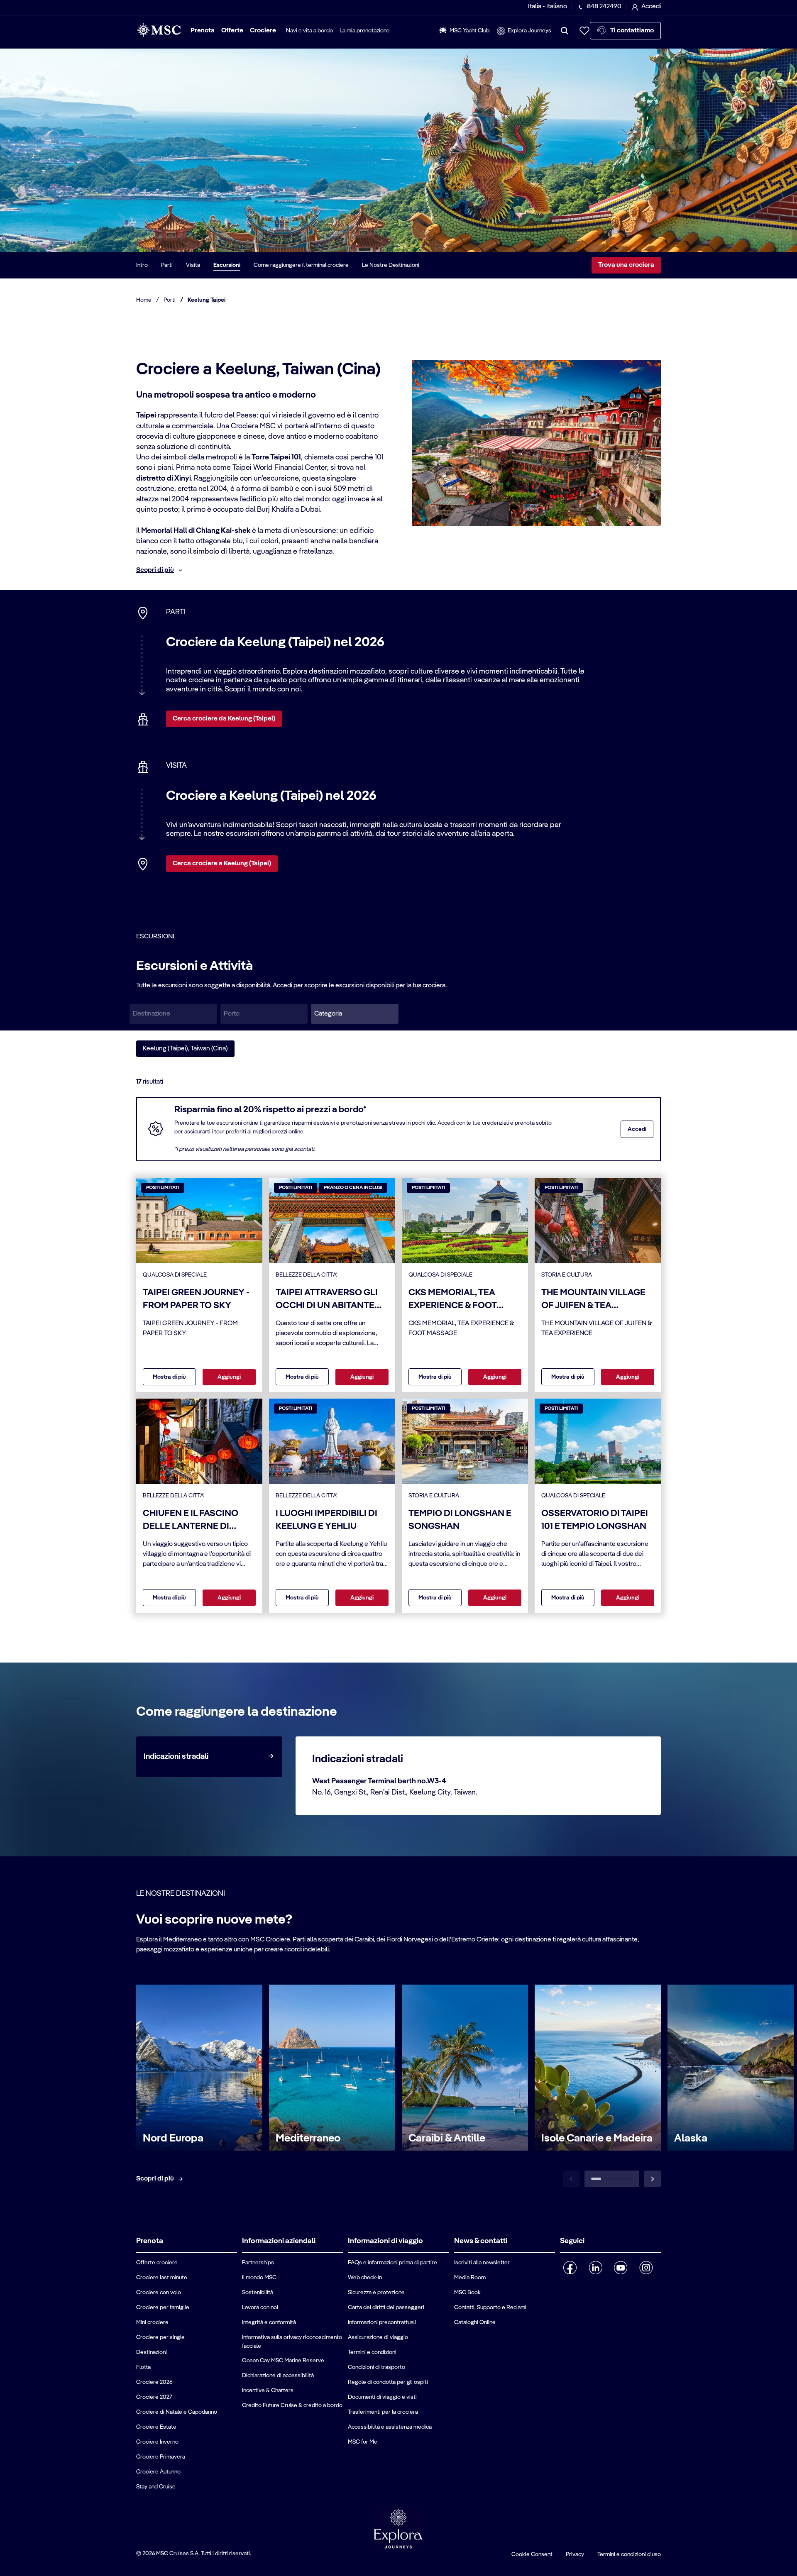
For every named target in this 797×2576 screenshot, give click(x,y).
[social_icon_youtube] (621, 2268)
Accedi (637, 1129)
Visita (193, 265)
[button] (355, 1014)
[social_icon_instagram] (646, 2268)
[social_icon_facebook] (570, 2268)
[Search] (565, 31)
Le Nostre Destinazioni (391, 265)
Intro (142, 265)
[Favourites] (584, 31)
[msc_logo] (158, 30)
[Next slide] (653, 2179)
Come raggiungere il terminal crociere (301, 265)
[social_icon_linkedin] (595, 2268)
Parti (167, 265)
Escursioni (227, 265)
